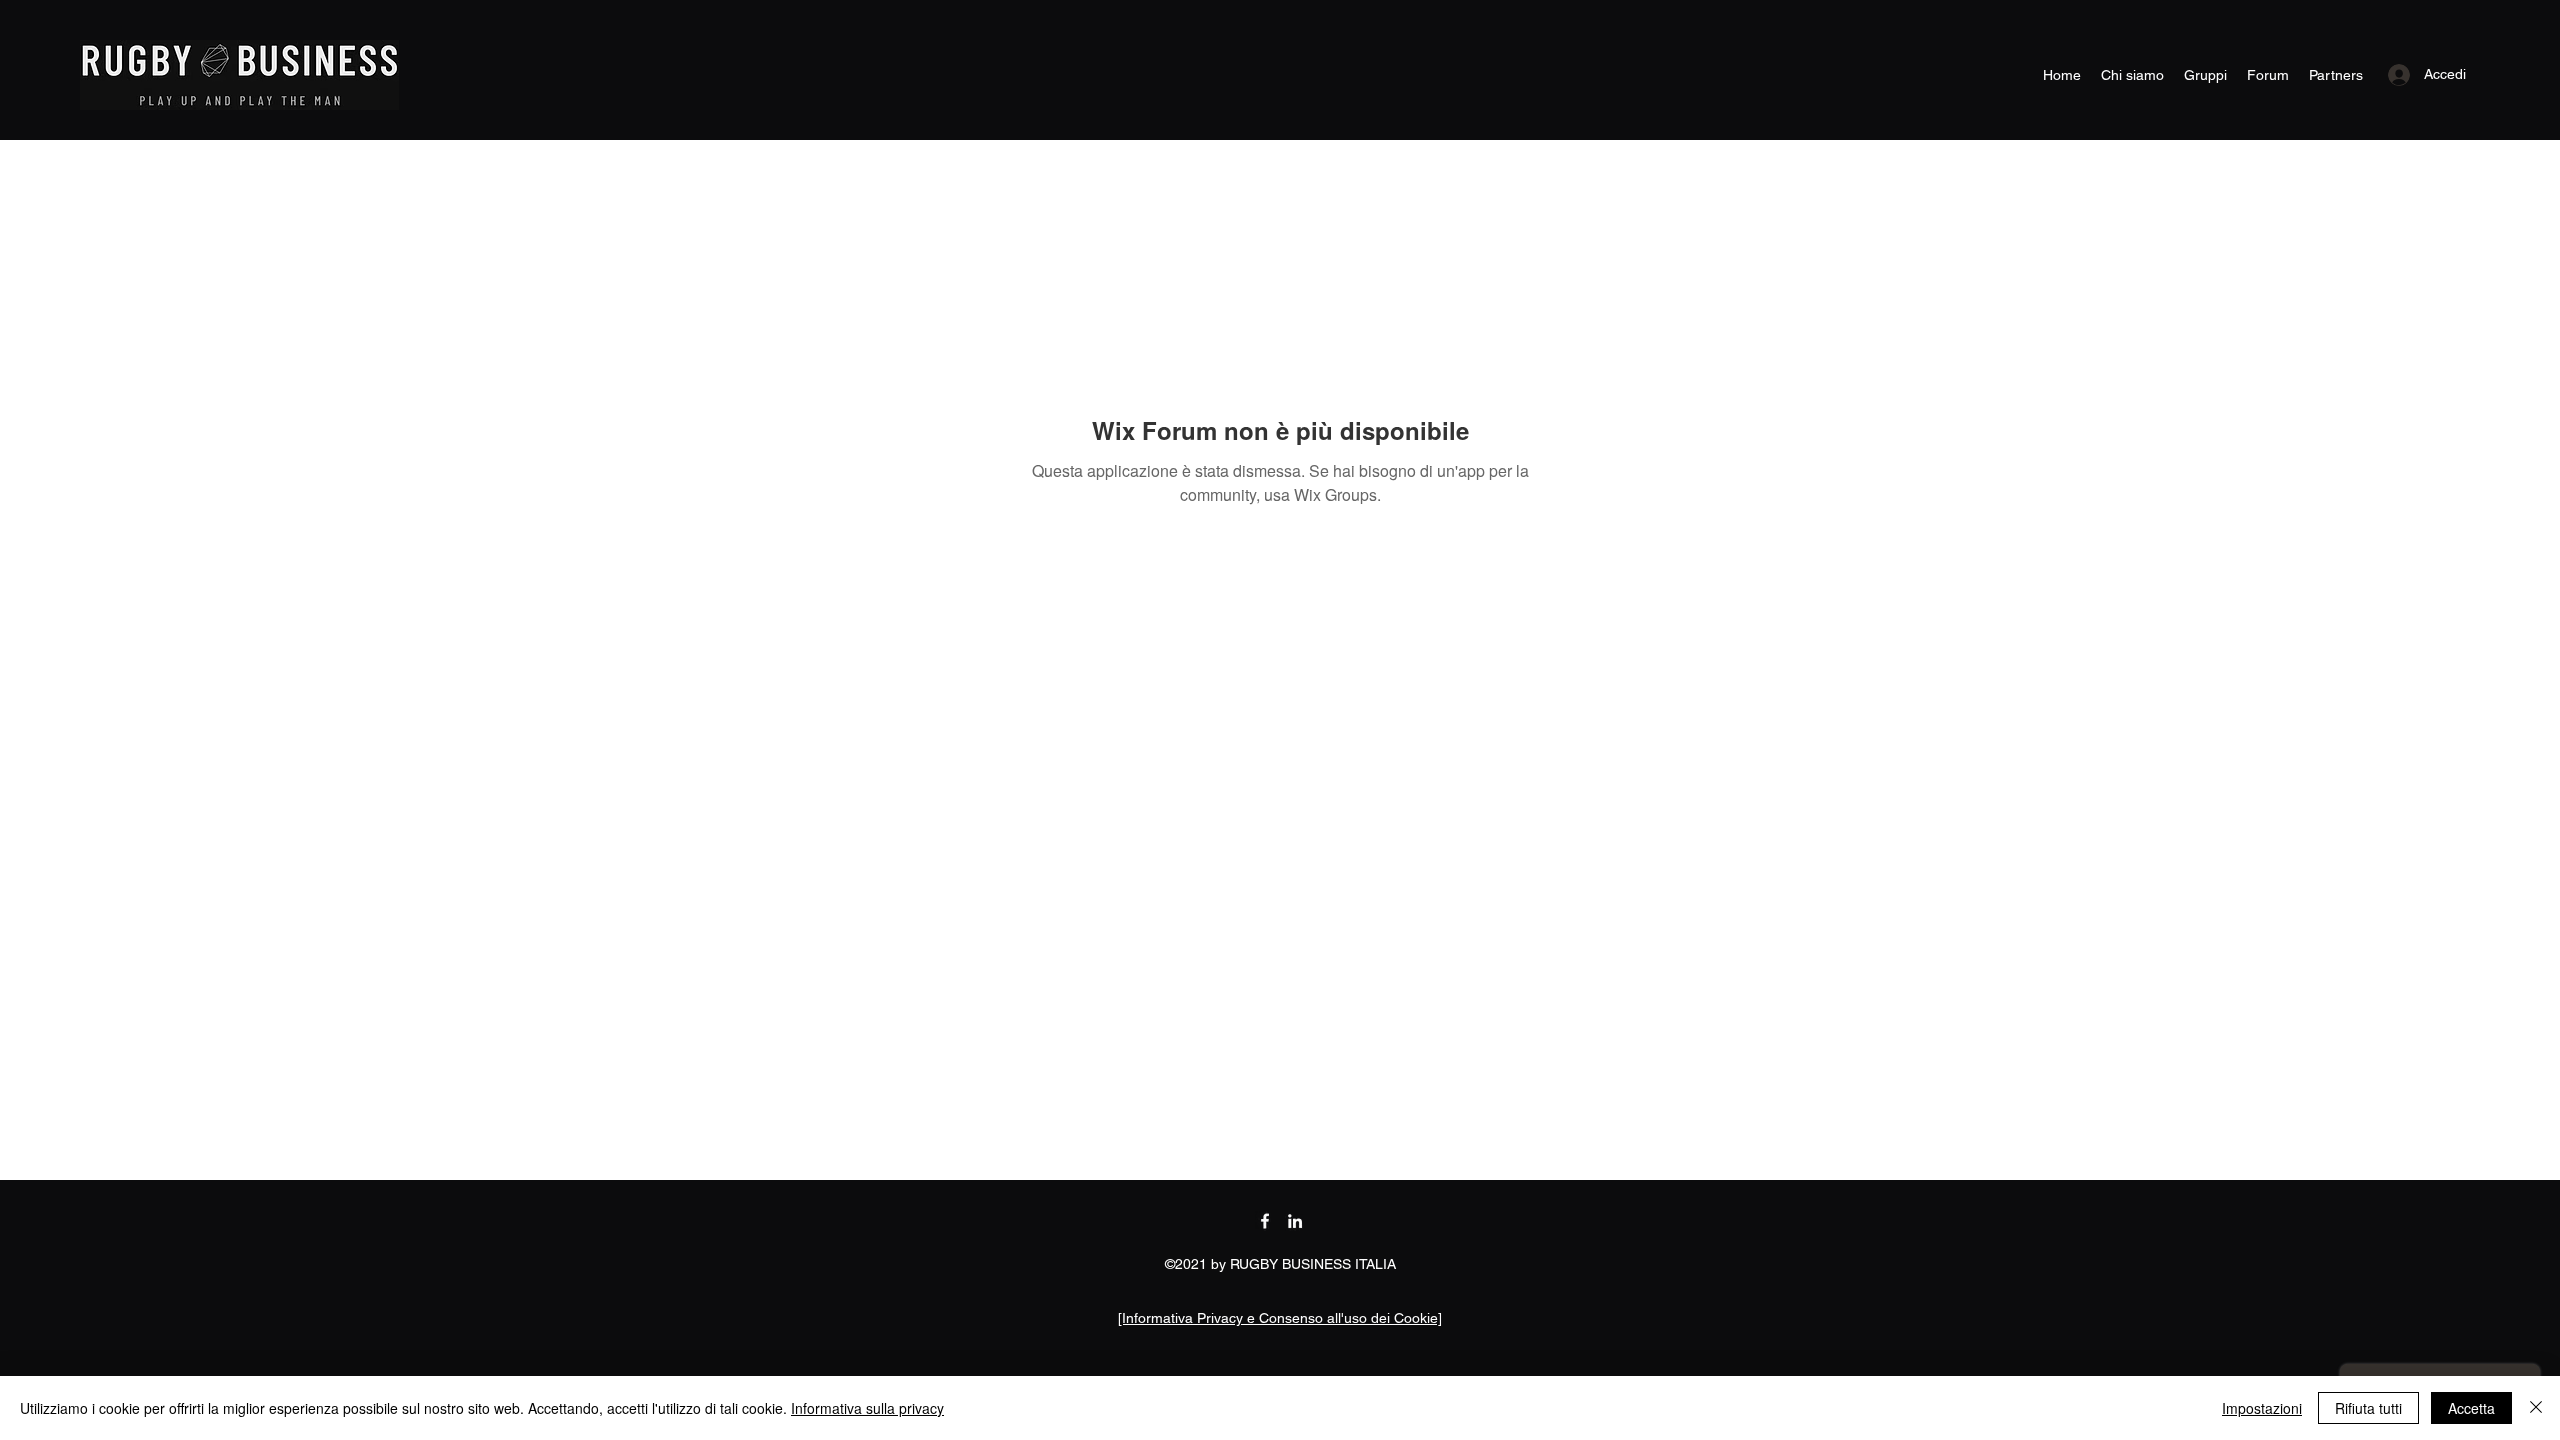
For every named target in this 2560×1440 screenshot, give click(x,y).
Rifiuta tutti (2368, 1408)
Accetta (2471, 1408)
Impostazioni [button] (2262, 1408)
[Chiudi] (2536, 1408)
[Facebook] (1265, 1221)
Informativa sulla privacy (867, 1408)
